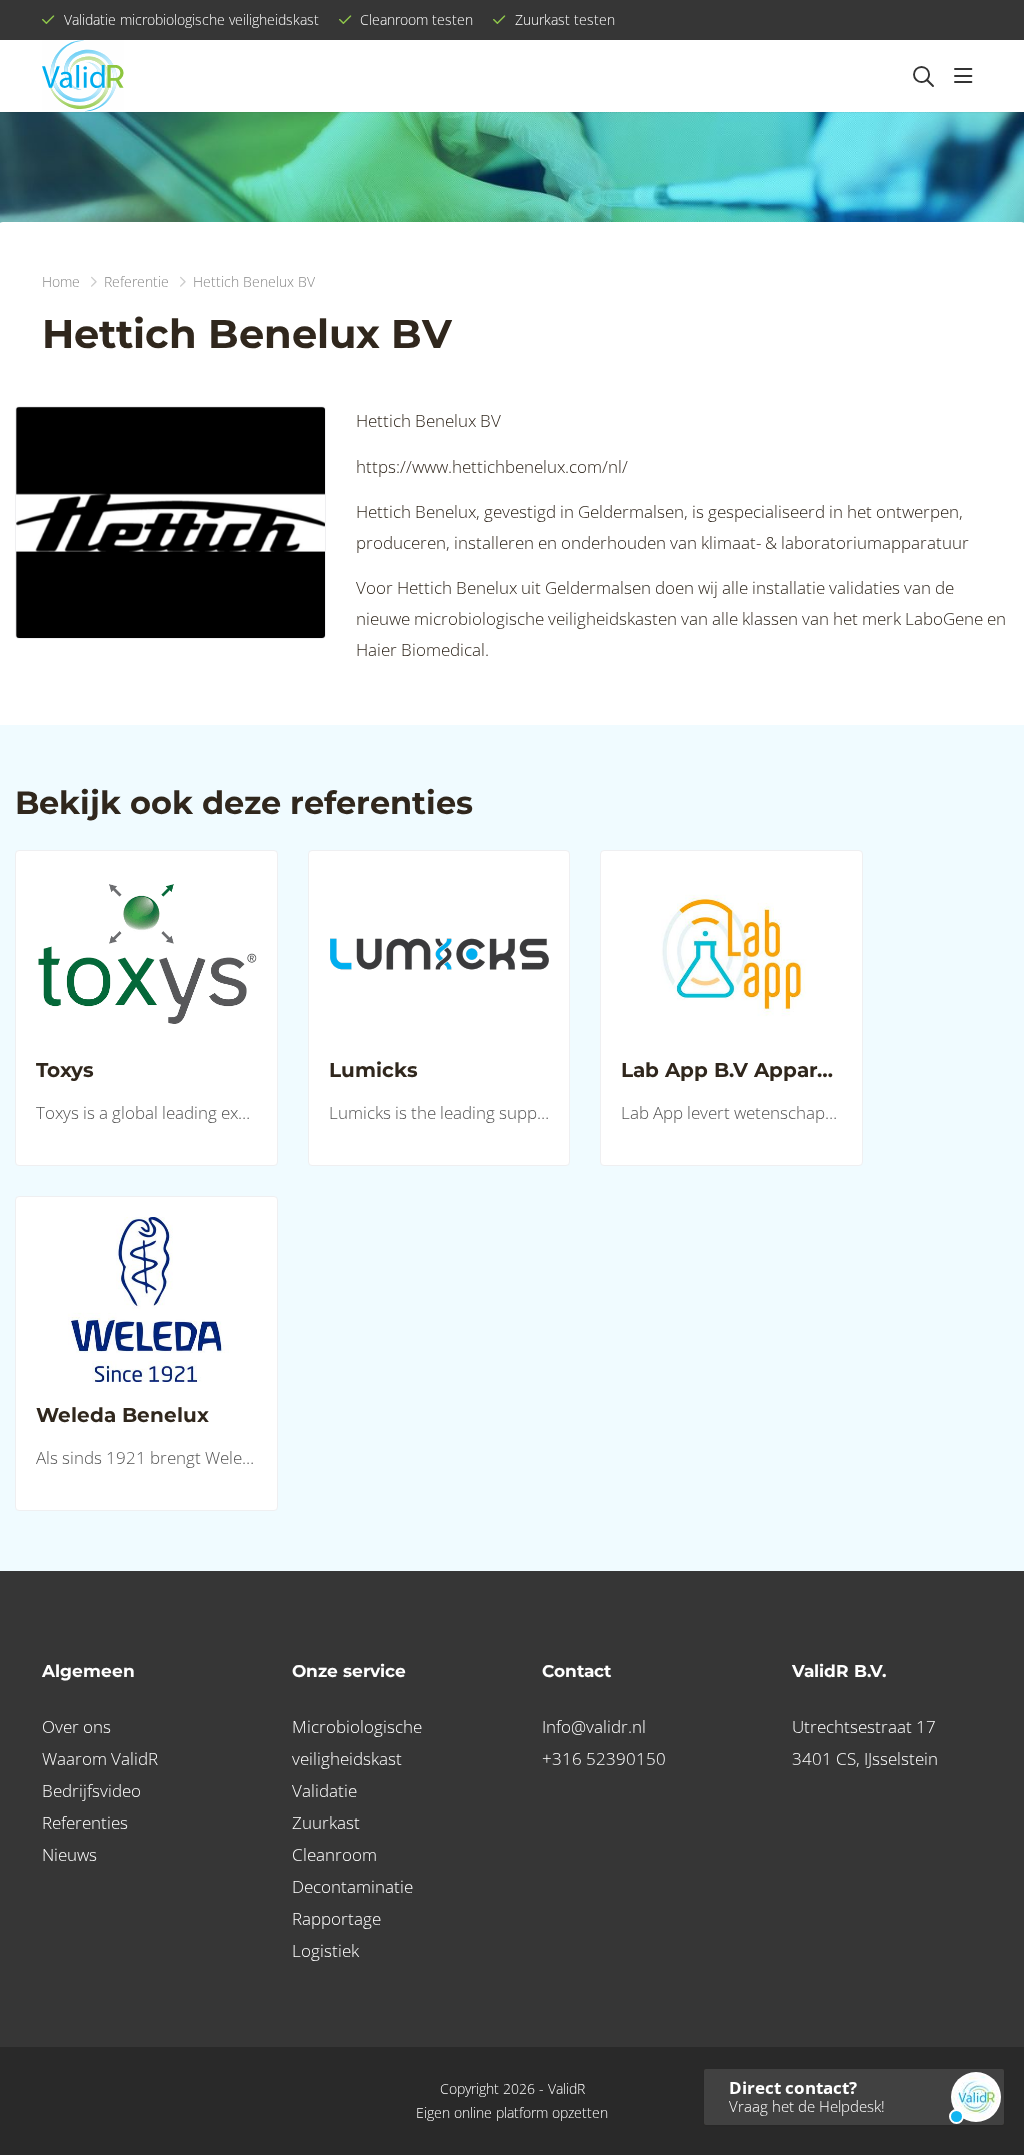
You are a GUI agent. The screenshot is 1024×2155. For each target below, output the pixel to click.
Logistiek (325, 1950)
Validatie (324, 1790)
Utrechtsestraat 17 (864, 1726)
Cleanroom (334, 1854)
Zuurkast (326, 1822)
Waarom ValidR (100, 1758)
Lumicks (373, 1070)
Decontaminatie (352, 1886)
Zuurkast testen (563, 19)
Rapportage (336, 1918)
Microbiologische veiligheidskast (357, 1742)
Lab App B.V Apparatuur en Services (731, 1070)
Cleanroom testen (414, 19)
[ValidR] (83, 76)
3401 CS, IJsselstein (865, 1758)
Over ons (76, 1726)
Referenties (85, 1822)
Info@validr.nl (594, 1726)
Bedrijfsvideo (91, 1790)
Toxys (65, 1070)
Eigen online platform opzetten (512, 2112)
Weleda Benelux (122, 1415)
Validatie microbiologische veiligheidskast (189, 19)
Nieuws (69, 1854)
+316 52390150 (604, 1758)
